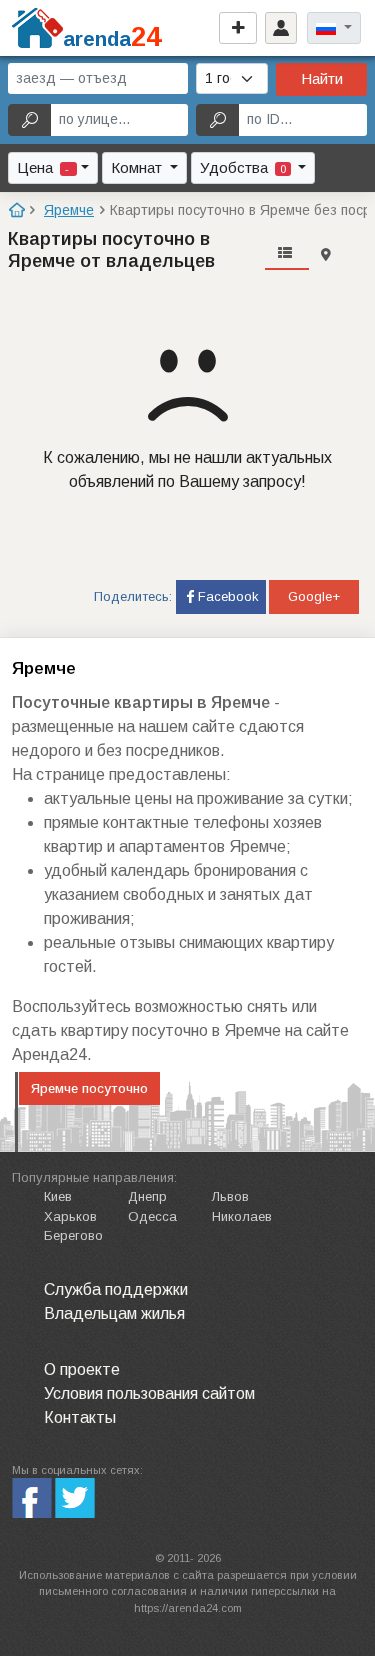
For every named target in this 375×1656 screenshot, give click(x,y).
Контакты (80, 1417)
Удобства (243, 167)
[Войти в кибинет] (281, 28)
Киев (58, 1196)
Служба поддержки (116, 1289)
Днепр (147, 1196)
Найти (322, 78)
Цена (44, 167)
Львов (230, 1196)
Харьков (70, 1216)
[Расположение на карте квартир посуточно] (326, 254)
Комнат (138, 167)
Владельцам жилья (114, 1313)
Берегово (73, 1235)
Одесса (152, 1216)
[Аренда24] (37, 26)
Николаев (242, 1216)
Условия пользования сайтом (149, 1393)
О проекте (82, 1369)
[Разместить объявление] (238, 28)
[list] (287, 254)
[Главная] (16, 210)
